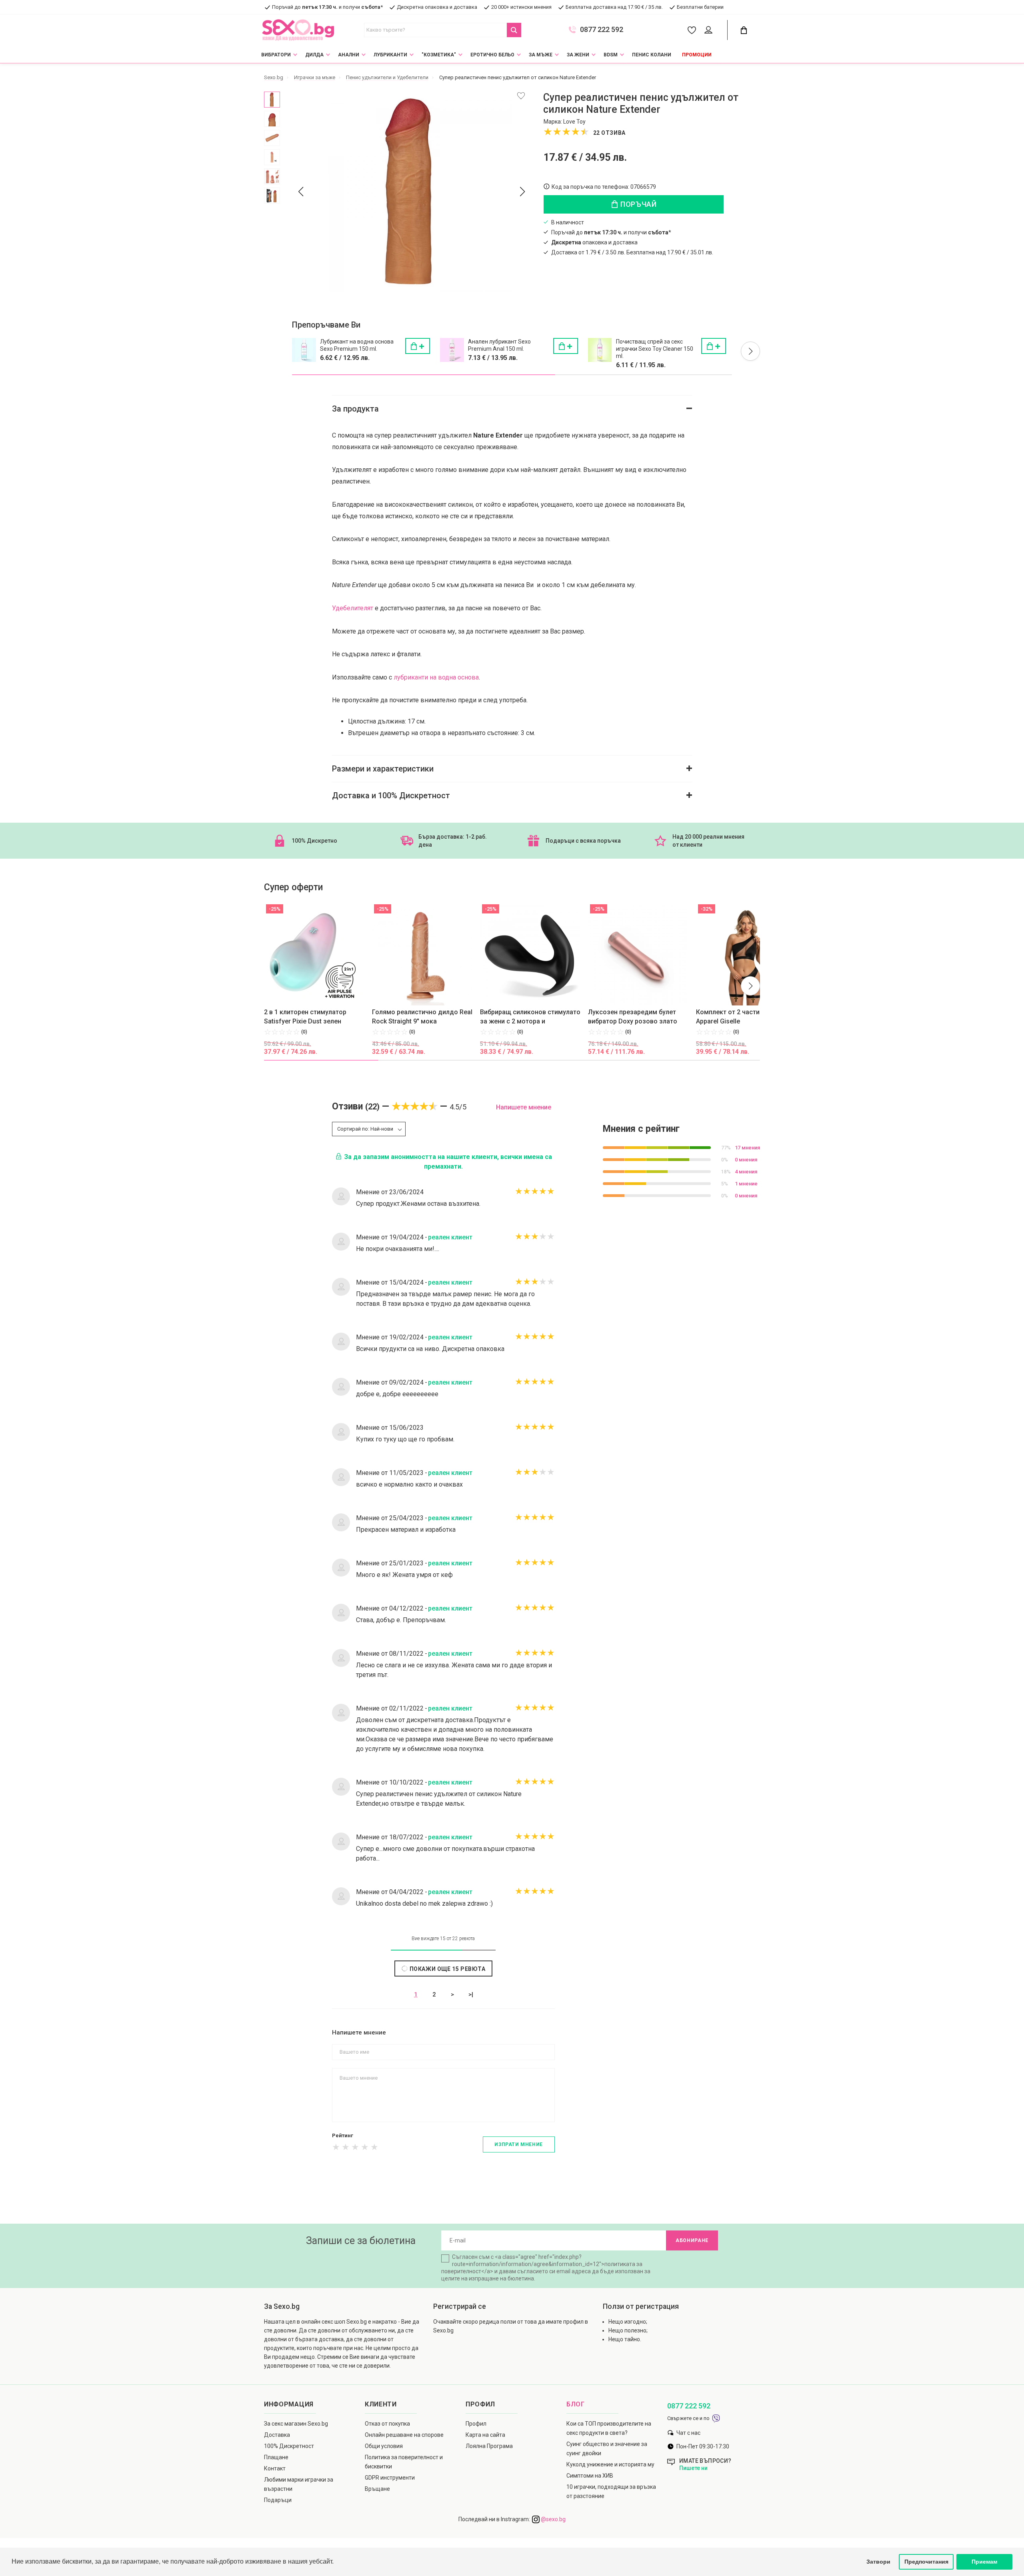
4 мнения (746, 1172)
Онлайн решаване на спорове (404, 2435)
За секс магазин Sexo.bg (296, 2424)
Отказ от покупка (387, 2424)
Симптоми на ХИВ (590, 2476)
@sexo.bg (553, 2519)
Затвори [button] (878, 2562)
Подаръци (278, 2500)
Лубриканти (390, 55)
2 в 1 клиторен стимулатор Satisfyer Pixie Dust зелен (305, 1017)
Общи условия (384, 2446)
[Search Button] (514, 30)
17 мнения (747, 1148)
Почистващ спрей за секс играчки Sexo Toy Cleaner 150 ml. (655, 349)
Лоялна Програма (489, 2446)
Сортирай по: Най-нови (365, 1129)
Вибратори (276, 55)
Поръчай (638, 204)
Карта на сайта (485, 2435)
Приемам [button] (984, 2562)
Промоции (697, 55)
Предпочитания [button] (926, 2562)
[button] (750, 351)
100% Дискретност (289, 2446)
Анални (349, 55)
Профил (476, 2424)
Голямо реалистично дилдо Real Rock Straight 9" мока (422, 1017)
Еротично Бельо (492, 55)
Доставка (277, 2435)
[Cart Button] (744, 30)
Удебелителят (353, 608)
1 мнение (746, 1184)
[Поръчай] (418, 346)
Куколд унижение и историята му (610, 2464)
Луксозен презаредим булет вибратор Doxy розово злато (633, 1017)
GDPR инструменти (390, 2478)
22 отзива (609, 133)
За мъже (541, 55)
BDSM (611, 55)
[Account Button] (710, 30)
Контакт (275, 2468)
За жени (578, 55)
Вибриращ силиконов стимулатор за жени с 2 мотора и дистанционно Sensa (532, 1017)
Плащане (276, 2457)
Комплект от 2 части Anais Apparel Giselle (737, 1017)
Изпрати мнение (518, 2144)
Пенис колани (652, 55)
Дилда (314, 55)
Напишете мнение (524, 1107)
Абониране (692, 2240)
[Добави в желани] (521, 96)
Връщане (377, 2489)
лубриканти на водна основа (436, 677)
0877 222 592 (602, 30)
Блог (576, 2404)
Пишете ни (693, 2468)
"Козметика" (439, 55)
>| (471, 1994)
